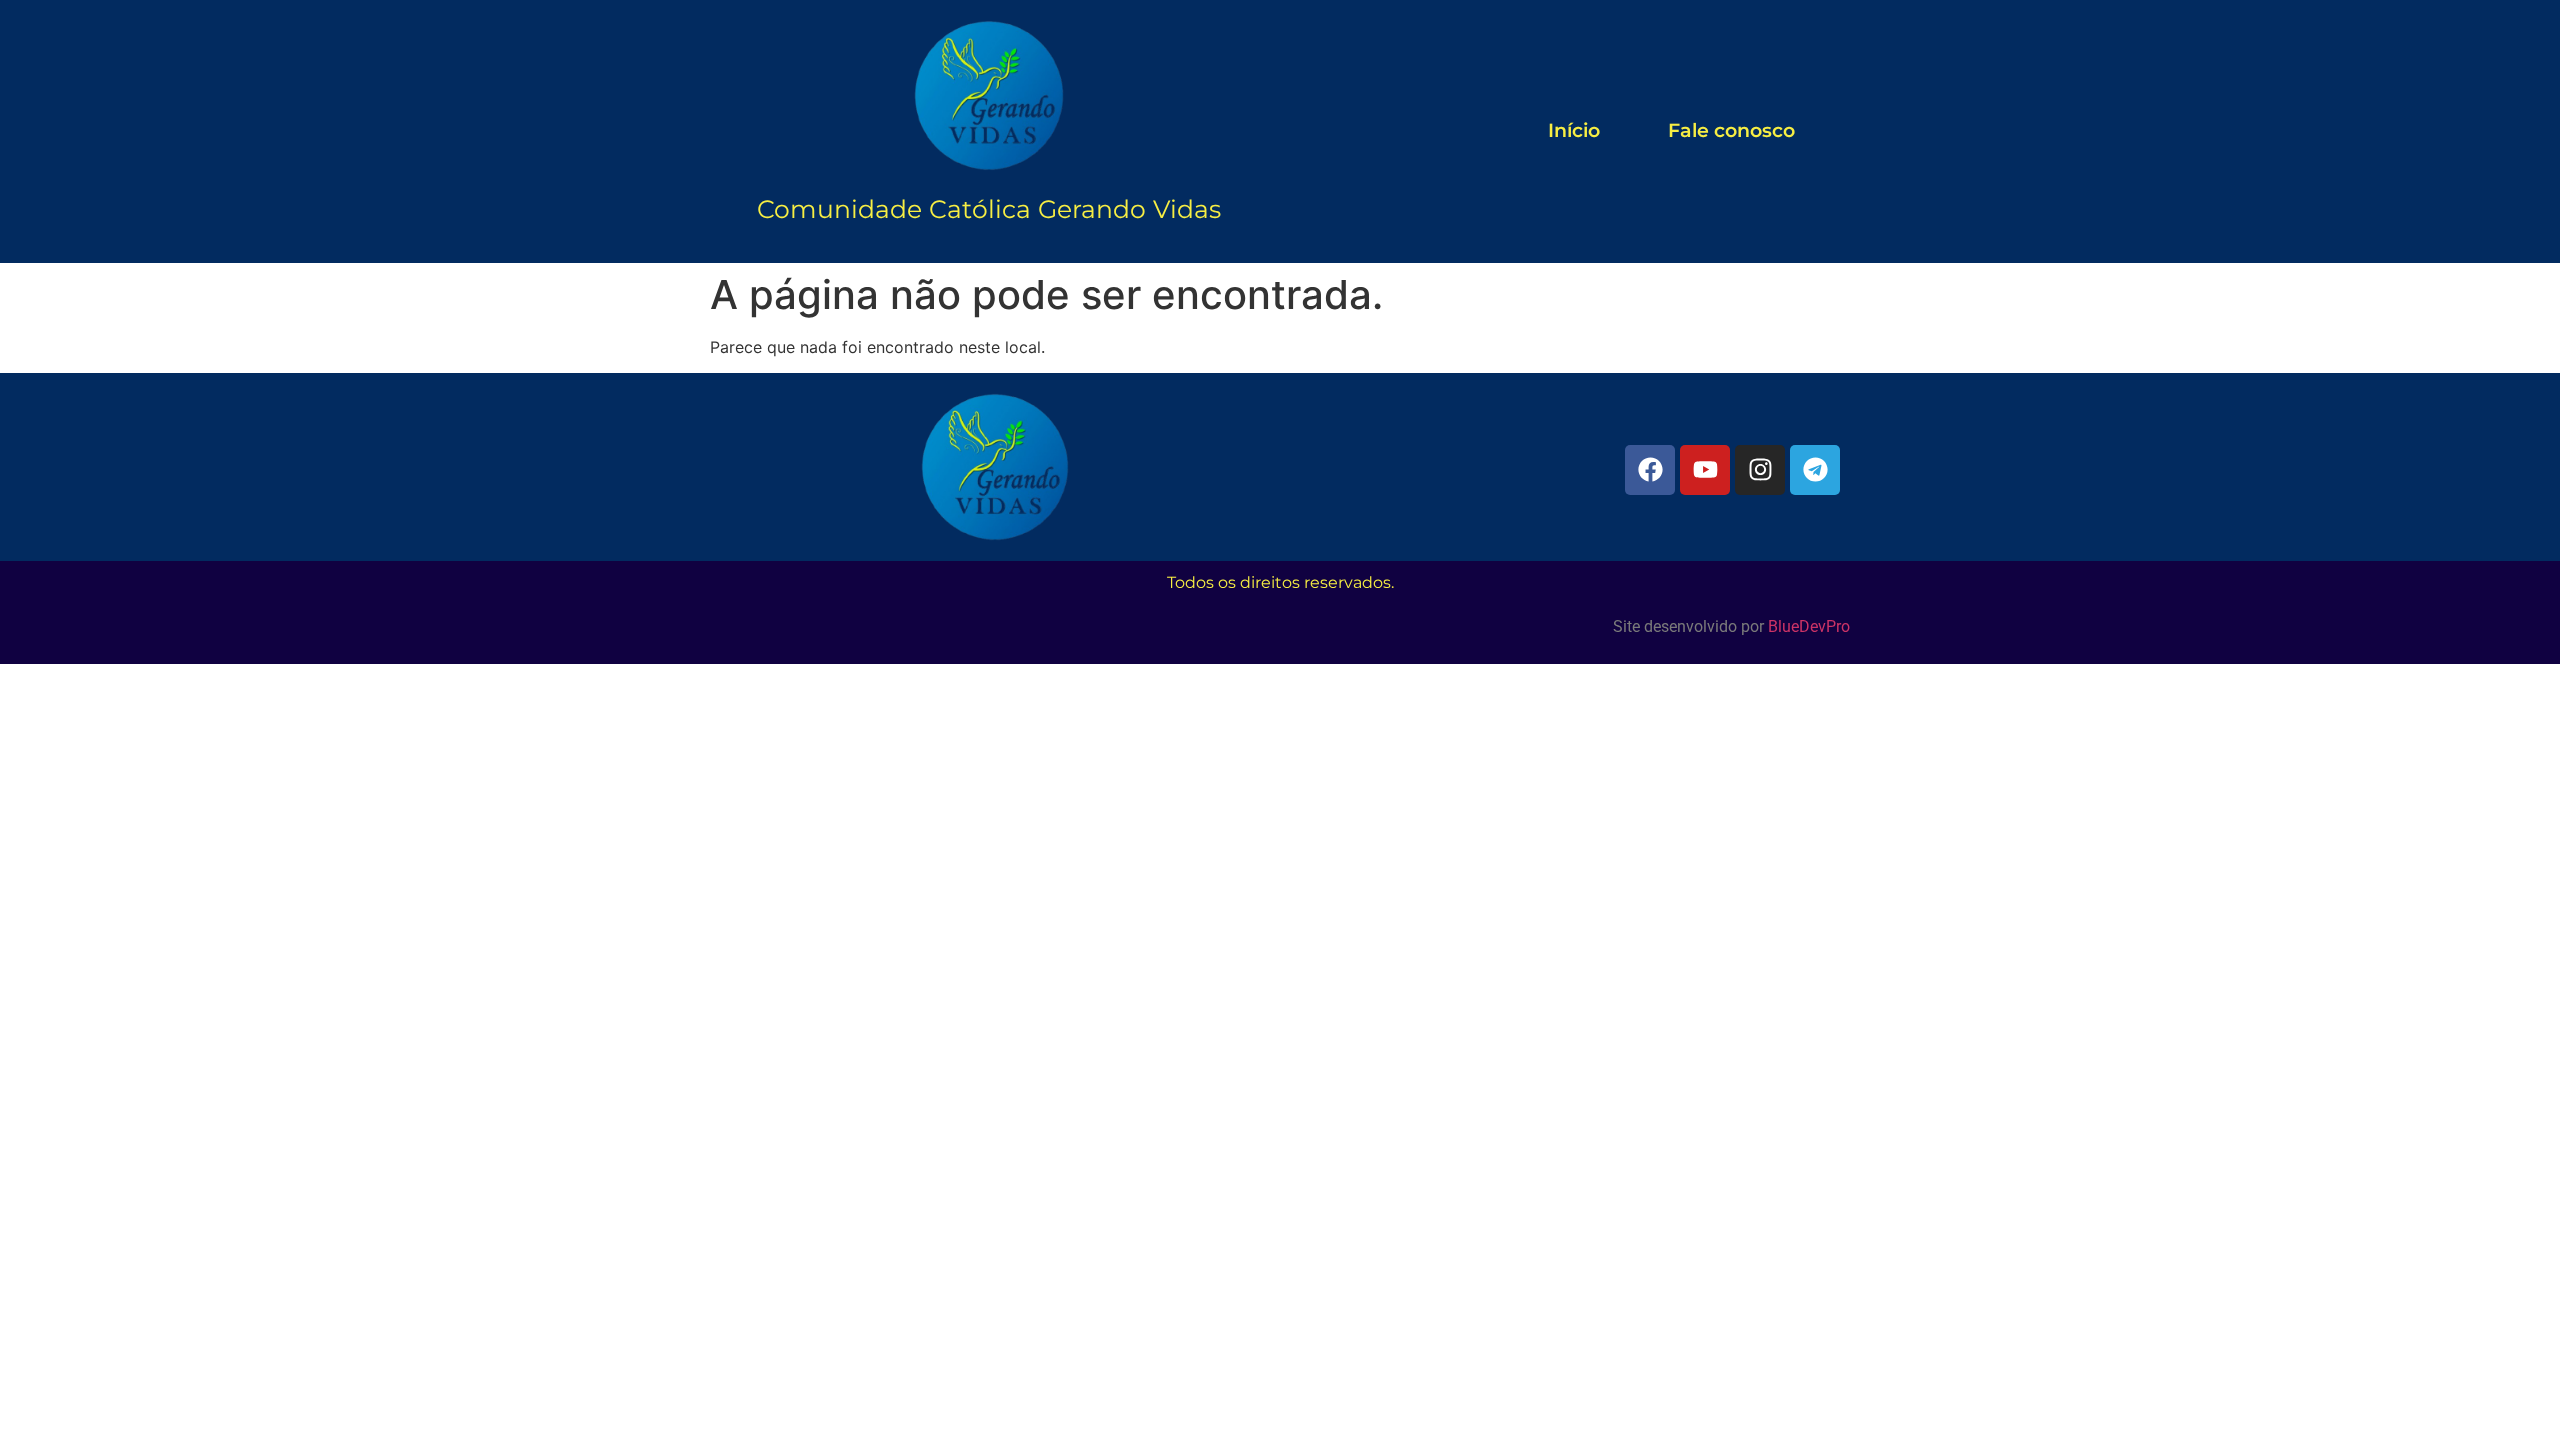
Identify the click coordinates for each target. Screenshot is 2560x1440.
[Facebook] (1650, 470)
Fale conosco (1731, 130)
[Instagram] (1760, 470)
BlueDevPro (1809, 626)
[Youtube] (1705, 470)
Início (1574, 130)
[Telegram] (1815, 470)
